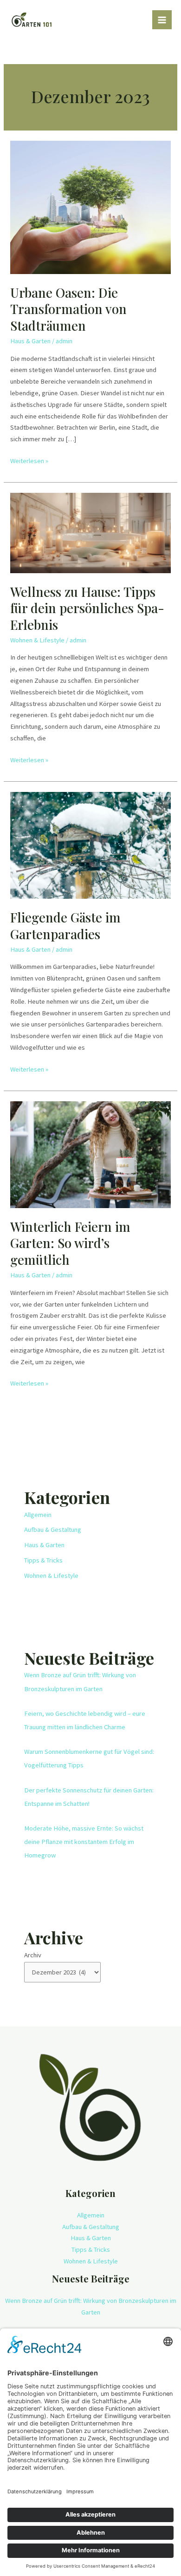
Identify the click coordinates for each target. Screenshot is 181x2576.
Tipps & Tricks (43, 1560)
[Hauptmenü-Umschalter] (162, 20)
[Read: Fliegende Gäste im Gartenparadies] (90, 845)
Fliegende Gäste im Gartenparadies (65, 925)
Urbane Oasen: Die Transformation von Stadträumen (68, 309)
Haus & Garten (30, 341)
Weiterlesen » (29, 460)
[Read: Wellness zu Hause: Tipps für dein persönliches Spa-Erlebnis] (90, 532)
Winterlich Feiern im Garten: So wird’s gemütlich (70, 1243)
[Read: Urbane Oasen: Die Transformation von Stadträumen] (90, 207)
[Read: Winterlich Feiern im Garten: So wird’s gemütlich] (90, 1154)
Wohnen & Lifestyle (37, 640)
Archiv (33, 1955)
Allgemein (38, 1515)
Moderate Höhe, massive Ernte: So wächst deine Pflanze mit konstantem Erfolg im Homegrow (84, 1842)
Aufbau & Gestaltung (53, 1530)
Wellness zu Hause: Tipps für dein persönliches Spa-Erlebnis (87, 608)
